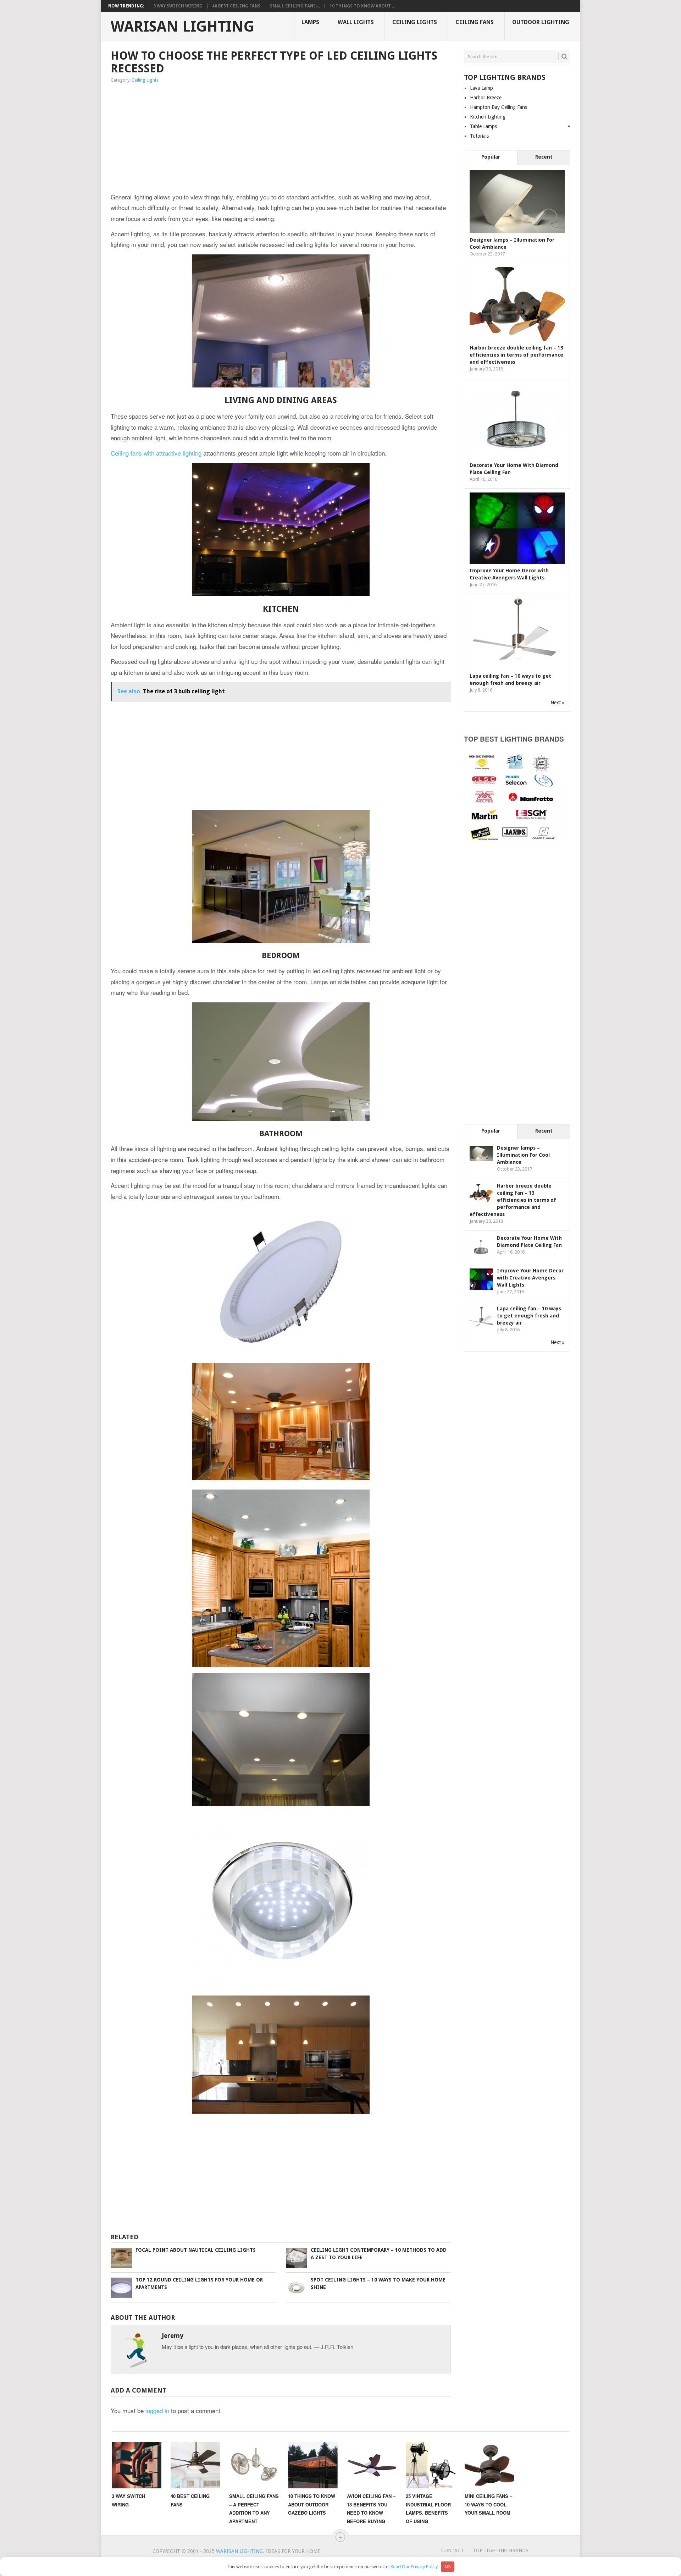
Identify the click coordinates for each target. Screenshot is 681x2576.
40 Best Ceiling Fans (236, 6)
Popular (491, 157)
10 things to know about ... (362, 6)
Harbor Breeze (486, 98)
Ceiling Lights (415, 22)
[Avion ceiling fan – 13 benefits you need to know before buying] (372, 2465)
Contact (453, 2550)
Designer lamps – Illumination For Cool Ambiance (523, 1155)
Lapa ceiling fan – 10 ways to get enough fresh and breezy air (529, 1316)
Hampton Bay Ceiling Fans (499, 107)
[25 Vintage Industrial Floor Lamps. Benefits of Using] (431, 2465)
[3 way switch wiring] (137, 2465)
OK (448, 2566)
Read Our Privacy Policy (414, 2566)
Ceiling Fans (475, 22)
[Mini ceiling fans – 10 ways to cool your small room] (489, 2465)
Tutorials (479, 136)
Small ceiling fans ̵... (295, 6)
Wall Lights (356, 22)
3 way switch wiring (178, 6)
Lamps (310, 22)
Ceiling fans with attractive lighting (156, 453)
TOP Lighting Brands (501, 2550)
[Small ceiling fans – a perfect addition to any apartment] (254, 2465)
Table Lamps (483, 126)
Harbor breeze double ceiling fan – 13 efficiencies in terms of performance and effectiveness (516, 355)
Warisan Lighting (182, 27)
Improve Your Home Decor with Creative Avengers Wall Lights (530, 1278)
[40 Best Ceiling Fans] (195, 2465)
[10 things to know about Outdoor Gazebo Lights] (313, 2465)
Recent (544, 157)
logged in (157, 2410)
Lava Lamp (481, 88)
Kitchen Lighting (488, 117)
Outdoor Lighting (541, 22)
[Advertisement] (281, 138)
